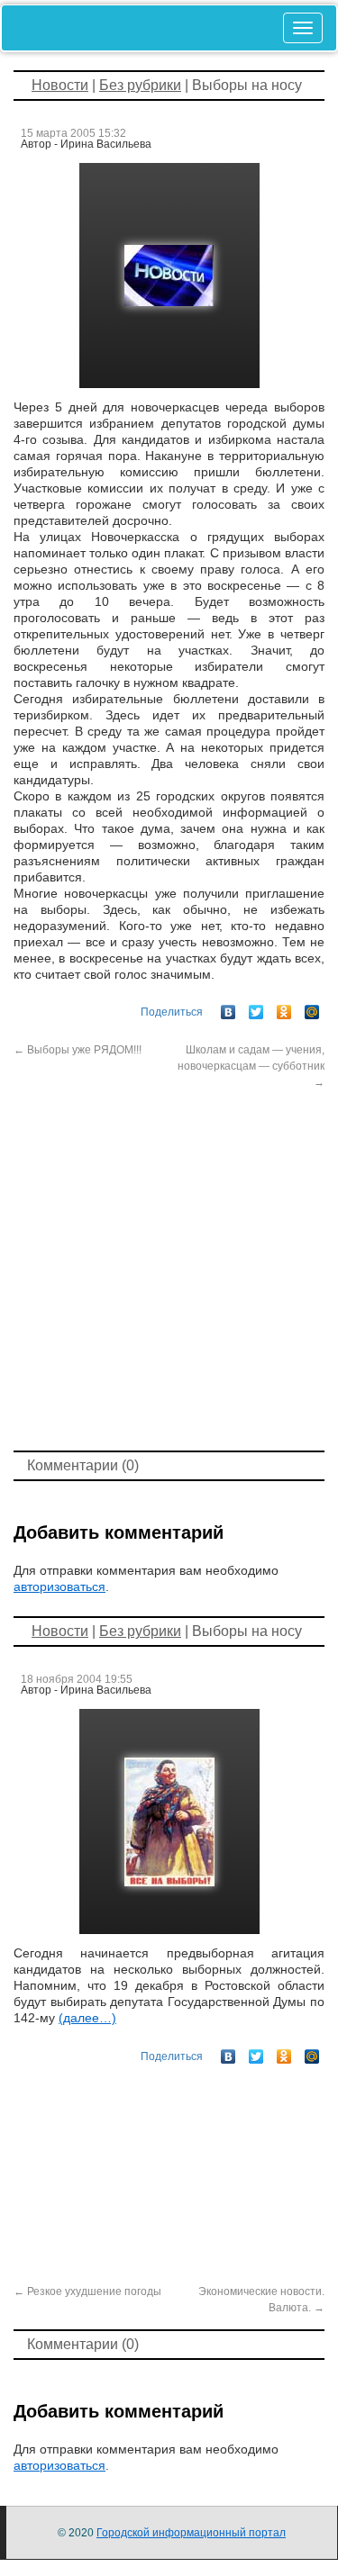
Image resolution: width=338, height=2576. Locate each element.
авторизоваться (59, 1586)
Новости (60, 85)
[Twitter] (256, 1008)
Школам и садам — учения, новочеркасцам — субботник (251, 1066)
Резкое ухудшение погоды (87, 2291)
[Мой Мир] (312, 1008)
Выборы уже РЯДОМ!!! (78, 1050)
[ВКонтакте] (228, 1008)
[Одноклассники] (284, 1008)
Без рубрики (140, 85)
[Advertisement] (169, 1268)
